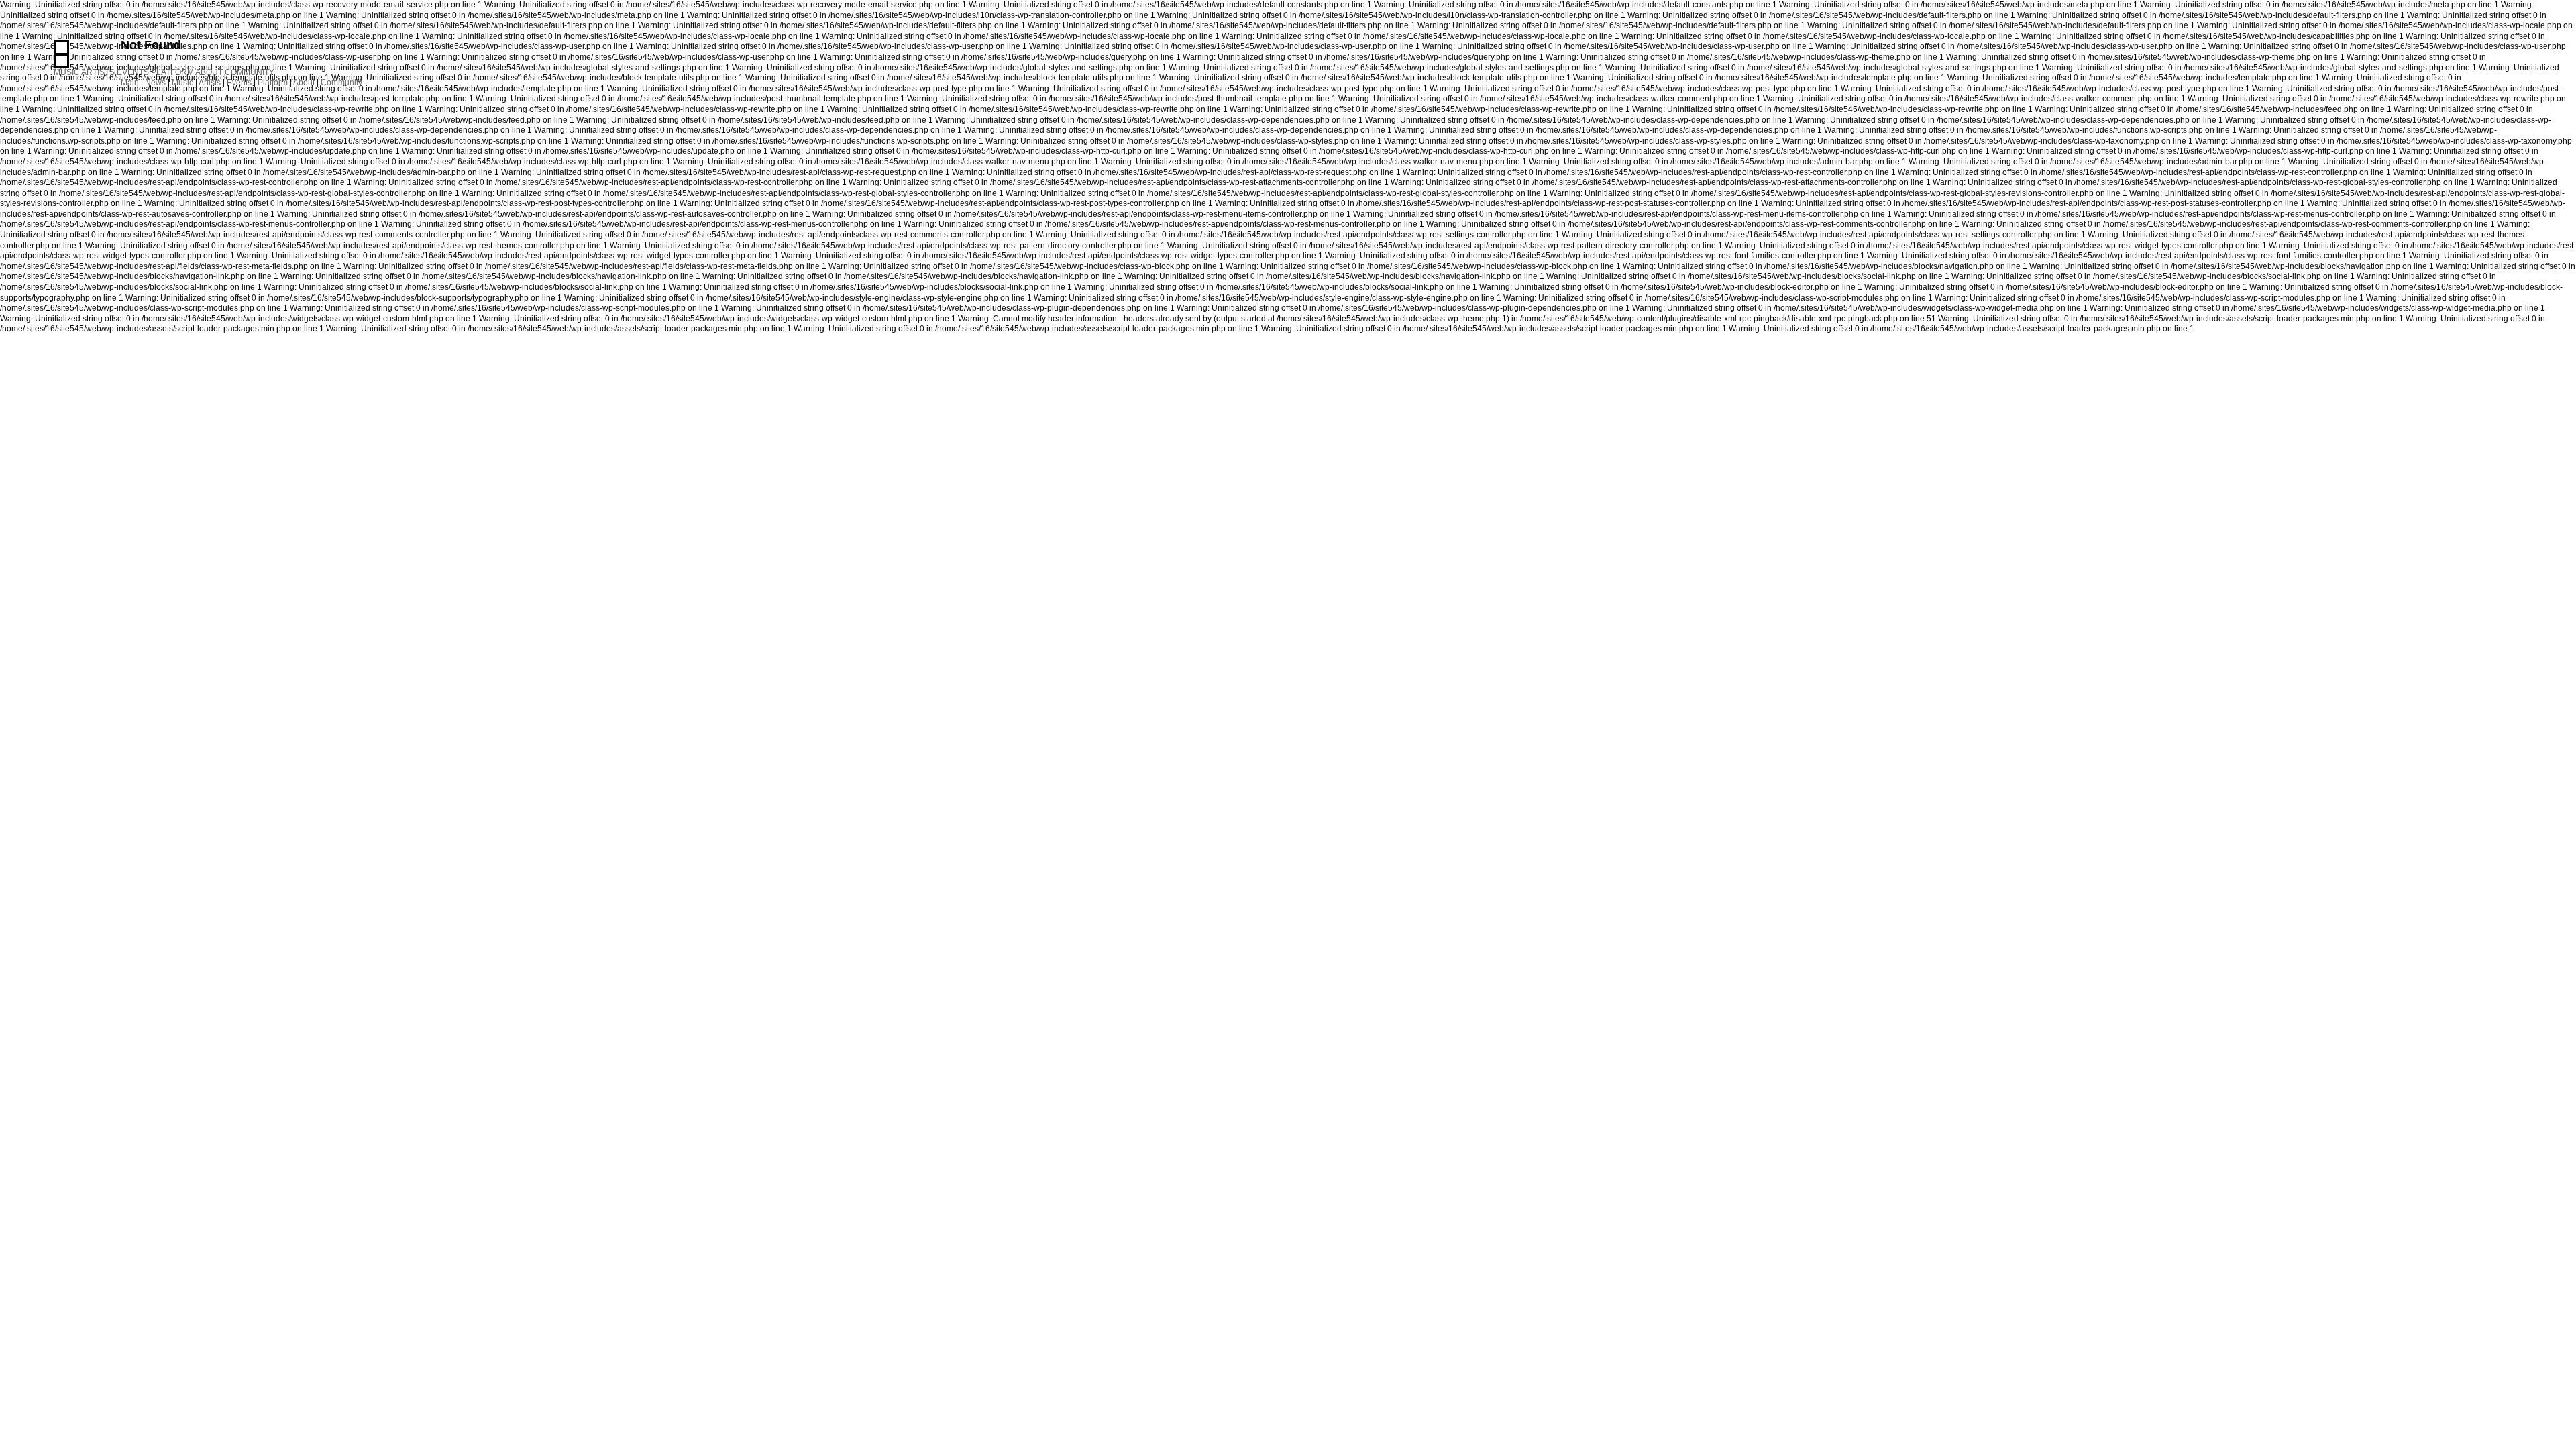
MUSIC (67, 72)
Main (130, 83)
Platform (273, 83)
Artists (210, 83)
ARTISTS (98, 72)
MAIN (62, 47)
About (304, 83)
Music (182, 83)
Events (239, 83)
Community (341, 83)
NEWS (62, 61)
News (155, 83)
